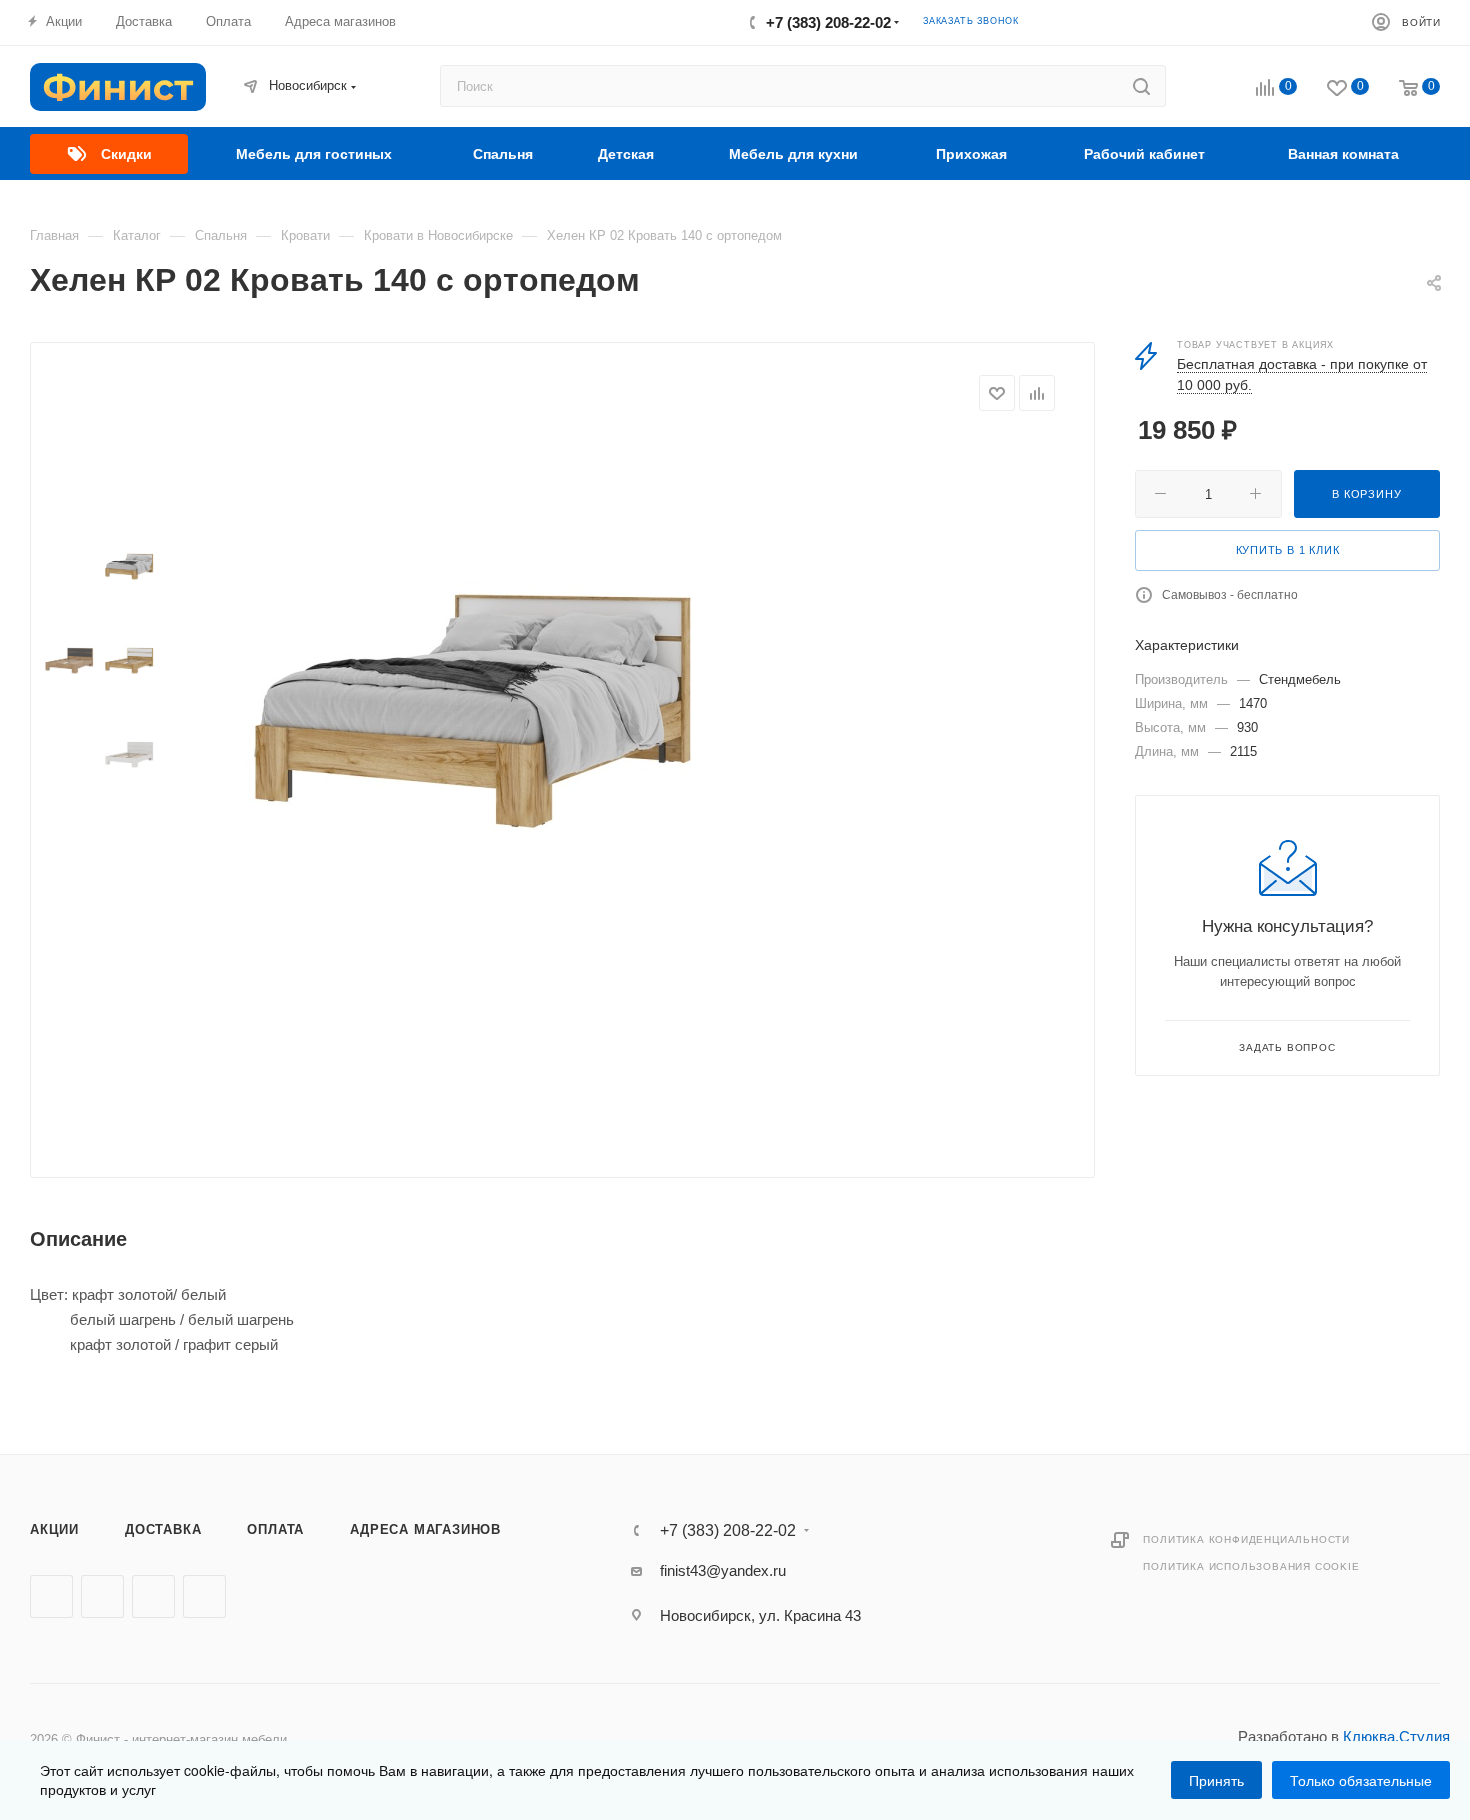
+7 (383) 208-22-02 (828, 22)
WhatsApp (204, 1596)
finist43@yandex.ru (723, 1570)
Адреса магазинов (425, 1529)
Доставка (163, 1529)
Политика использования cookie (1251, 1566)
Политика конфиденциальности (1246, 1539)
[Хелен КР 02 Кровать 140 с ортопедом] (471, 696)
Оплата (275, 1529)
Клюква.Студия (1396, 1736)
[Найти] (1141, 86)
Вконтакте (51, 1596)
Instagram (153, 1596)
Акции (54, 1529)
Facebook (102, 1596)
